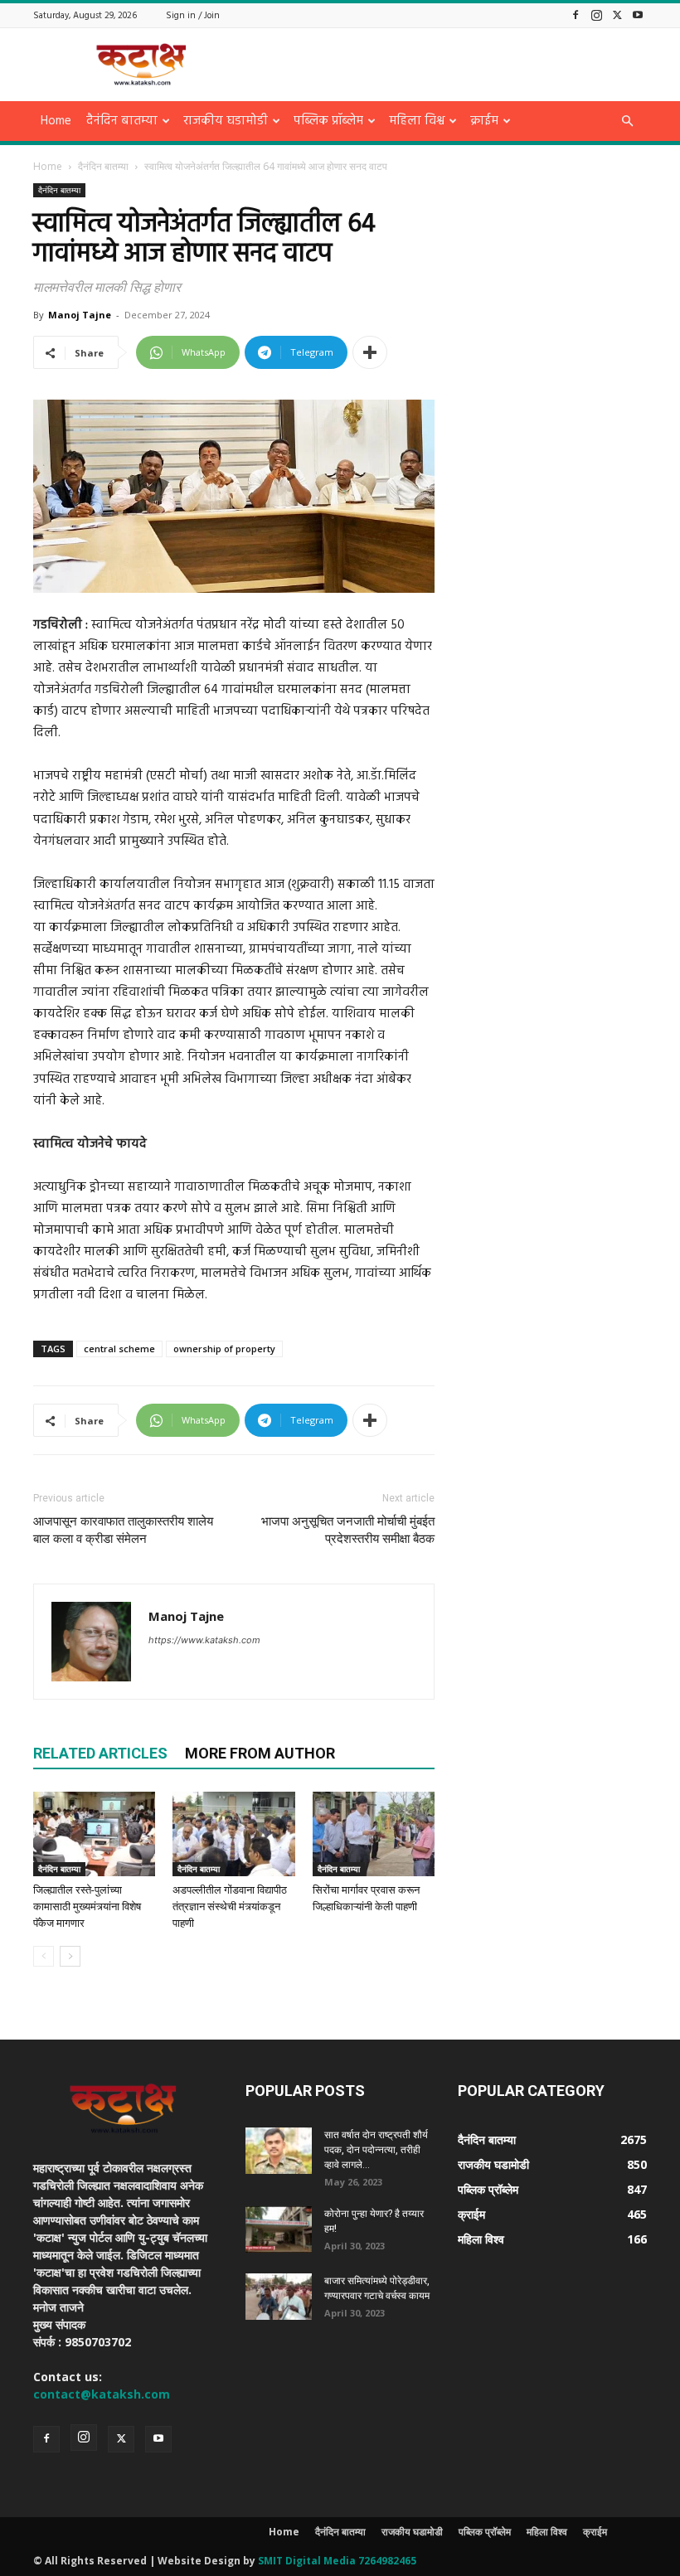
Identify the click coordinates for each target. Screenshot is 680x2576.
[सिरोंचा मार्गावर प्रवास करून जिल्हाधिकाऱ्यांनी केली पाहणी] (374, 1834)
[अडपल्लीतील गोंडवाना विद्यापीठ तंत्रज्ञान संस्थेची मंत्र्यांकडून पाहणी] (233, 1834)
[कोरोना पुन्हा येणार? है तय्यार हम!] (279, 2229)
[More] (370, 352)
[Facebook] (576, 15)
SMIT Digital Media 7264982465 (337, 2561)
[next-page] (70, 1956)
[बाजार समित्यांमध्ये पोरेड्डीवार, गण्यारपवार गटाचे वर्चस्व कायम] (279, 2297)
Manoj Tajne (80, 315)
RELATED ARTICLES (100, 1753)
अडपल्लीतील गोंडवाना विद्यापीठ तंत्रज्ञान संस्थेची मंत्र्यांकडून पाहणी (230, 1907)
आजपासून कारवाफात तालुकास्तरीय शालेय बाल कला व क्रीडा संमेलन (123, 1530)
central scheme (119, 1349)
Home (56, 121)
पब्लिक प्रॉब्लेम (328, 121)
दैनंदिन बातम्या (122, 121)
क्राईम (484, 121)
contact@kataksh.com (102, 2394)
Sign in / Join (193, 16)
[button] (627, 121)
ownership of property (224, 1349)
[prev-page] (44, 1956)
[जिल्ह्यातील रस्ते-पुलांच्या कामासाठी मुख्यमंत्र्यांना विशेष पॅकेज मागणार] (94, 1834)
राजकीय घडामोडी (226, 121)
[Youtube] (638, 15)
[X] (617, 15)
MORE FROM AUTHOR (260, 1753)
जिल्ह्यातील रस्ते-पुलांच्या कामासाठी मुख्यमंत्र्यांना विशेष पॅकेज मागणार (87, 1907)
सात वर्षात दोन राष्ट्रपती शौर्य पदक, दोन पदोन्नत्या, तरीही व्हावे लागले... (376, 2150)
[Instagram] (596, 15)
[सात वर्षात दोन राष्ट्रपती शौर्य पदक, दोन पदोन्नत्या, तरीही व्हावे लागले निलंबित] (279, 2151)
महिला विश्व (417, 121)
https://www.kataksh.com (204, 1640)
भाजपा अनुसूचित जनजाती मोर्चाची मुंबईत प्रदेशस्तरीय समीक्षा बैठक (348, 1530)
